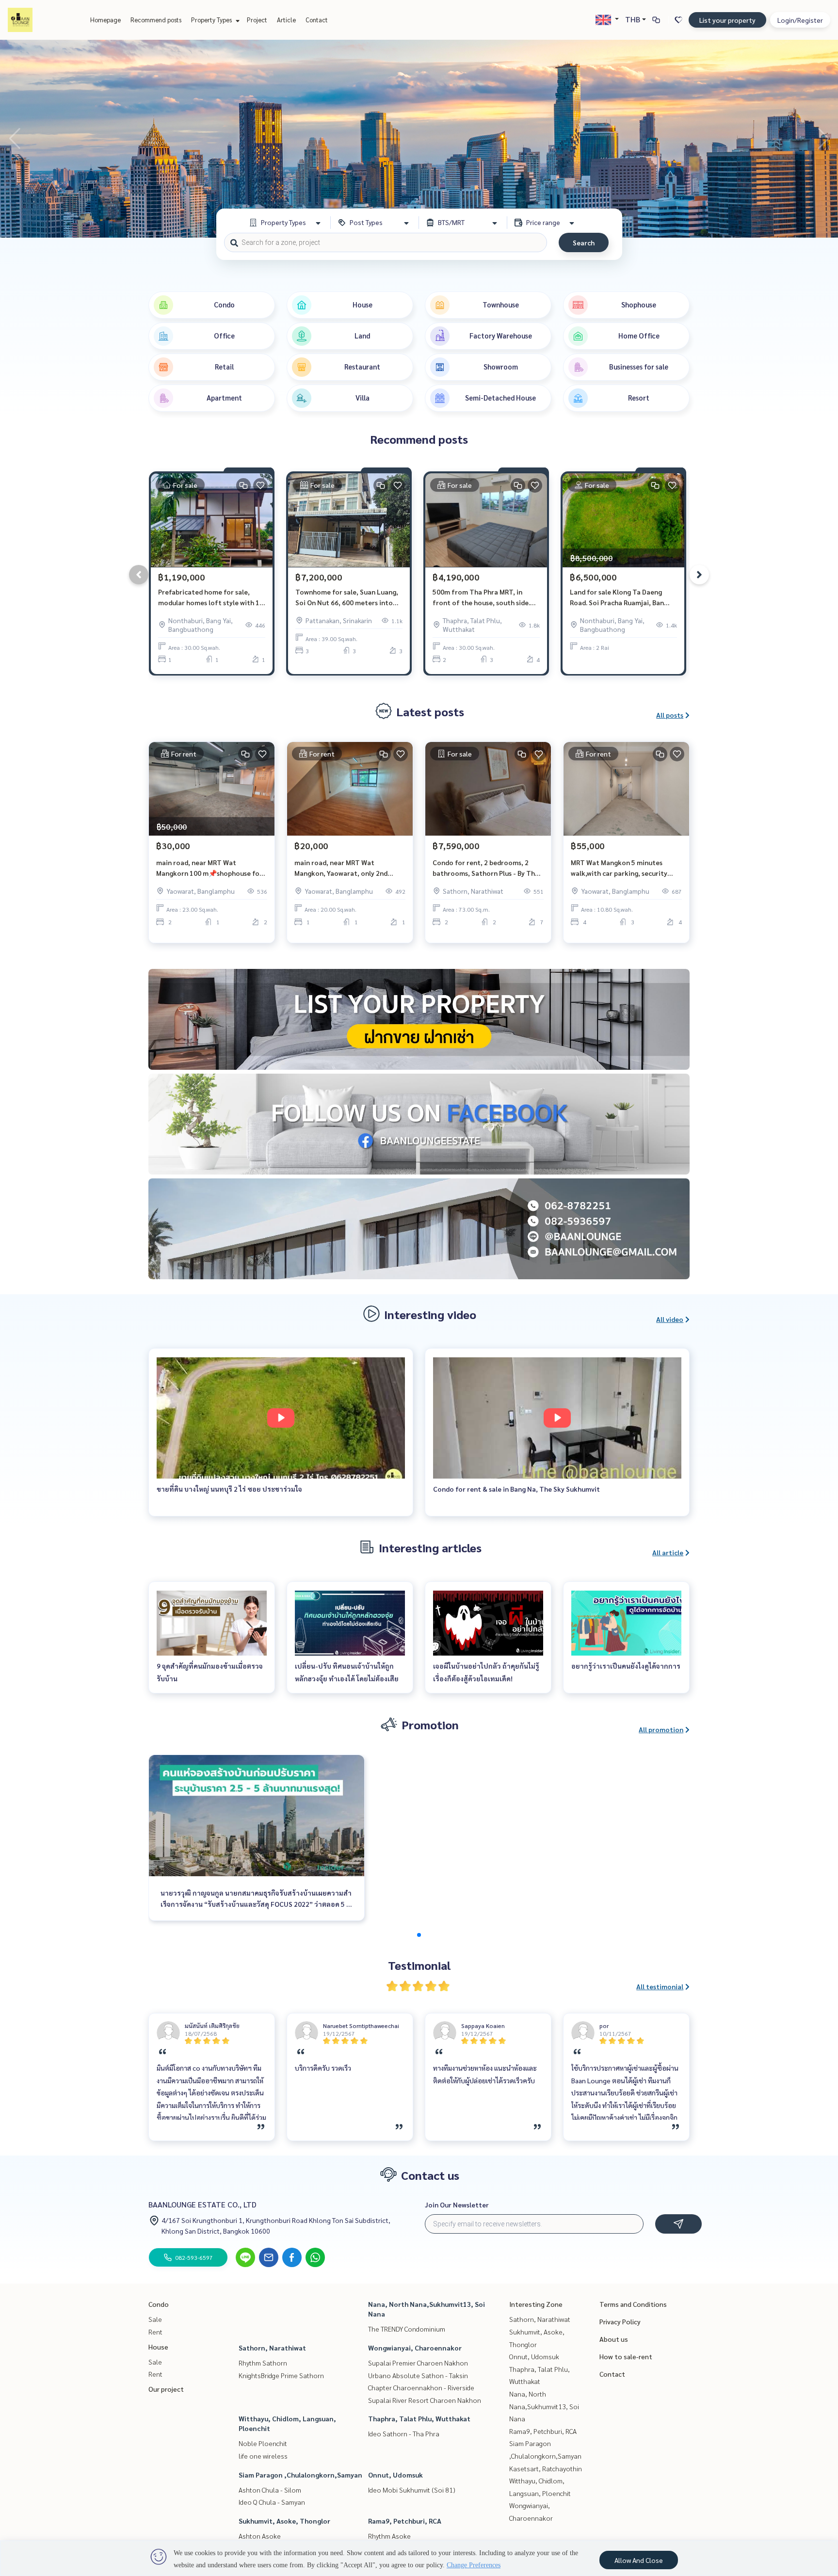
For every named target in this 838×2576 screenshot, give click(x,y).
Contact (317, 20)
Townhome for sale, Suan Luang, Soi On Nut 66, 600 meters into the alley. (347, 598)
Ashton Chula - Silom (270, 2490)
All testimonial (660, 1986)
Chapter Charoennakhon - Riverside (421, 2387)
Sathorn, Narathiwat (272, 2348)
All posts (670, 715)
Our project (166, 2389)
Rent (155, 2332)
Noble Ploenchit (263, 2443)
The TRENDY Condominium (407, 2329)
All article (668, 1552)
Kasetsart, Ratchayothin (546, 2468)
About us (614, 2339)
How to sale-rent (626, 2356)
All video (670, 1319)
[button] (823, 139)
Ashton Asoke (260, 2536)
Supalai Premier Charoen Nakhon (418, 2363)
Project (257, 20)
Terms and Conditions (633, 2304)
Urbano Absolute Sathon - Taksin (418, 2375)
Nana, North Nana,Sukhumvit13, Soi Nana (544, 2406)
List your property (727, 20)
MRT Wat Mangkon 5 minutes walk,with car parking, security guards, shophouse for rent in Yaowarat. (619, 868)
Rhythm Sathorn (263, 2363)
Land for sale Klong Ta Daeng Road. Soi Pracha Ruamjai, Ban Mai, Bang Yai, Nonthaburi (617, 598)
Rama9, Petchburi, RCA (405, 2521)
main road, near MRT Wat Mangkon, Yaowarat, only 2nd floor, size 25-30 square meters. (344, 868)
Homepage (105, 20)
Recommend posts (156, 20)
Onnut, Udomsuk (395, 2475)
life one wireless (263, 2456)
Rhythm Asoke (389, 2536)
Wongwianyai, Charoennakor (415, 2348)
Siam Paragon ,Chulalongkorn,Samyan (300, 2475)
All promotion (661, 1729)
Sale (155, 2319)
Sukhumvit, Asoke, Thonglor (284, 2521)
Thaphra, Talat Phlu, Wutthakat (419, 2418)
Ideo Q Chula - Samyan (272, 2502)
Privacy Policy (620, 2321)
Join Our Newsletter (457, 2205)
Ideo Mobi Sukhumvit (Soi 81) (412, 2490)
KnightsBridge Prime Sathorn (281, 2375)
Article (286, 20)
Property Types (212, 20)
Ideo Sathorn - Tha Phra (404, 2433)
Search (584, 242)
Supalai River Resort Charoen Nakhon (425, 2400)
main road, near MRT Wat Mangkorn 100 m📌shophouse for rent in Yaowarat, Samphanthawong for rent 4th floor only (209, 868)
